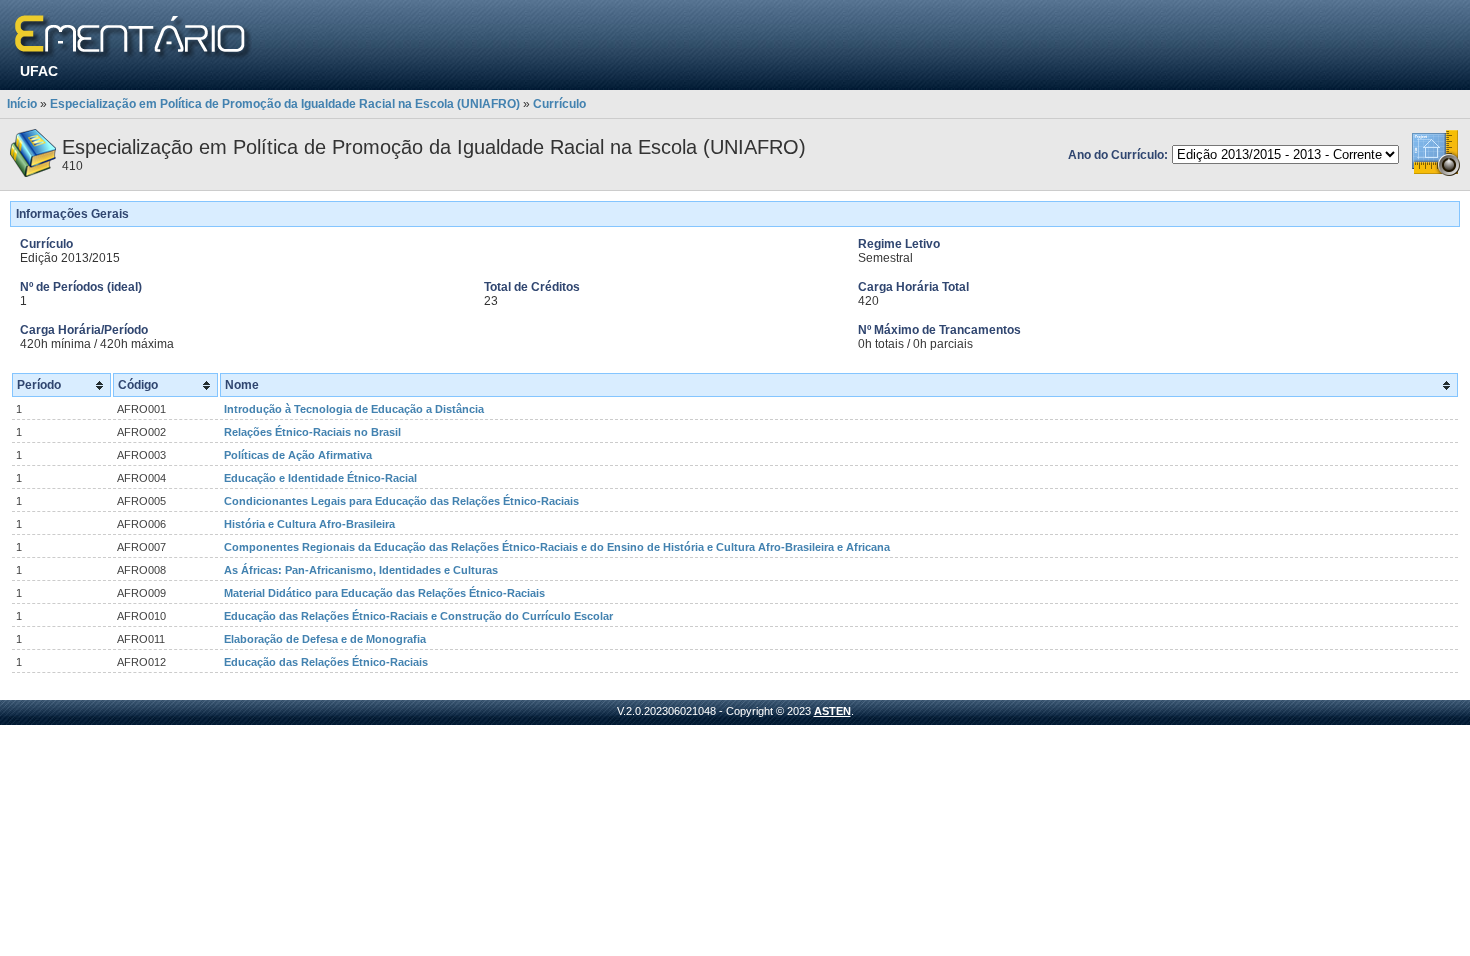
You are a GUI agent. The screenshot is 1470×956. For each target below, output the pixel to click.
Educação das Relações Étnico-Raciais (326, 662)
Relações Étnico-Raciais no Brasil (312, 432)
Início (22, 104)
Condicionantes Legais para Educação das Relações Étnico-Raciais (401, 501)
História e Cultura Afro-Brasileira (309, 524)
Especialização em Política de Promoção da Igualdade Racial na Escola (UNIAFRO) (285, 104)
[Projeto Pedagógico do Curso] (1436, 173)
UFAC (39, 71)
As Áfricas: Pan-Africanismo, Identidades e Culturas (361, 570)
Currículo (559, 104)
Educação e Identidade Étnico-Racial (320, 478)
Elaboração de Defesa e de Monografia (325, 639)
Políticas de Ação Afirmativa (298, 455)
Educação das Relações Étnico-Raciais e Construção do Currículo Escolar (418, 616)
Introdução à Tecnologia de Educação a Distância (354, 409)
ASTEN (832, 711)
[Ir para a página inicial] (133, 37)
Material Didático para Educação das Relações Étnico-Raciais (384, 593)
